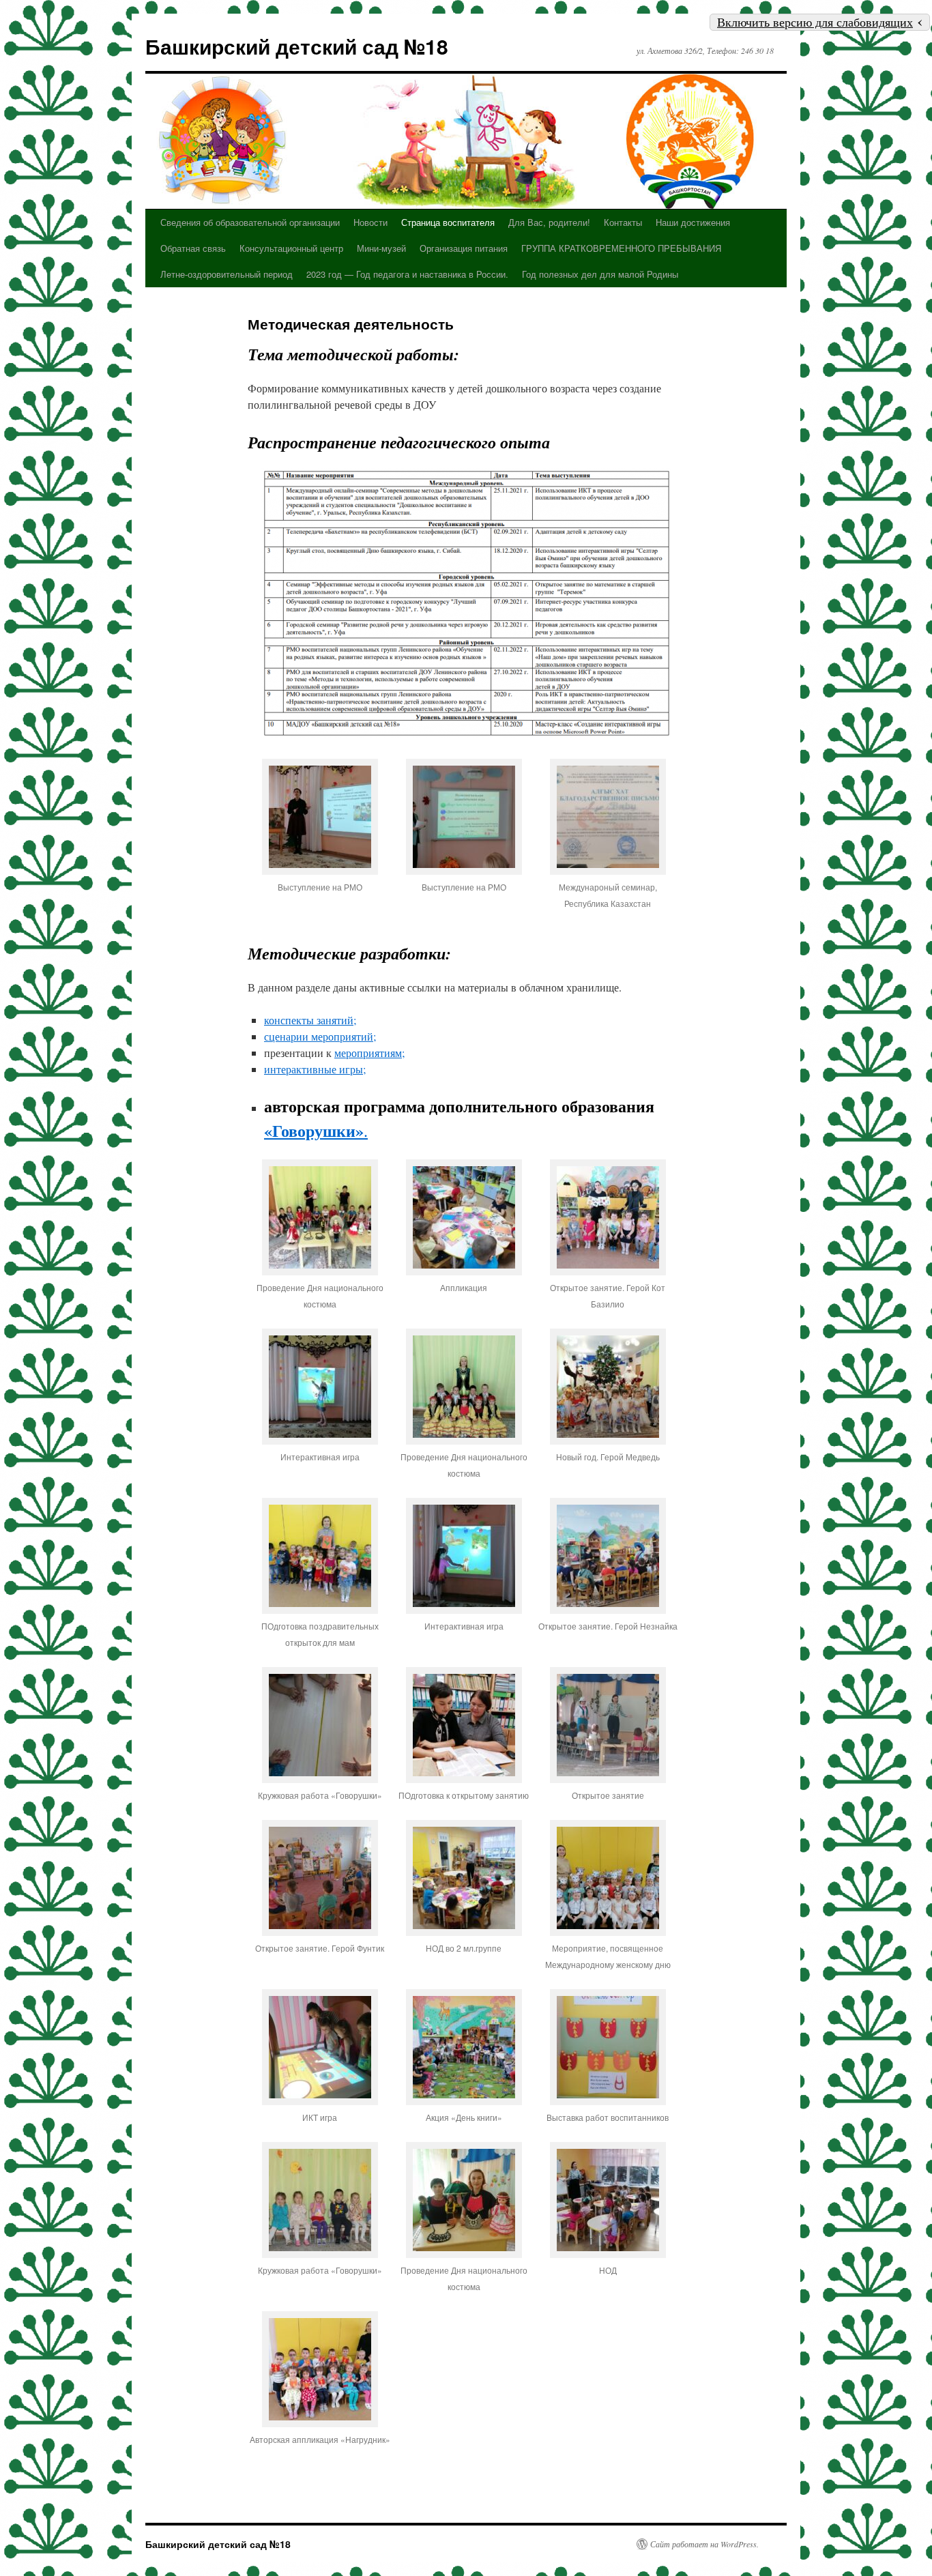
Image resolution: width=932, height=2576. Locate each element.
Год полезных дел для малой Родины (600, 274)
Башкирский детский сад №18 (297, 46)
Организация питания (464, 248)
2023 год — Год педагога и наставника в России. (407, 274)
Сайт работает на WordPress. (704, 2544)
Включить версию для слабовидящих (815, 22)
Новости (370, 222)
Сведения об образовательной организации (250, 222)
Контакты (623, 222)
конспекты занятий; (310, 1020)
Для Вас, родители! (549, 222)
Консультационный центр (291, 248)
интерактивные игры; (315, 1069)
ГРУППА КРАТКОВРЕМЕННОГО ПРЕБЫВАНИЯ (621, 248)
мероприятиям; (369, 1053)
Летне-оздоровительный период (227, 274)
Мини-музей (381, 248)
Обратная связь (193, 248)
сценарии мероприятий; (320, 1036)
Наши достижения (693, 222)
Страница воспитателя (448, 222)
